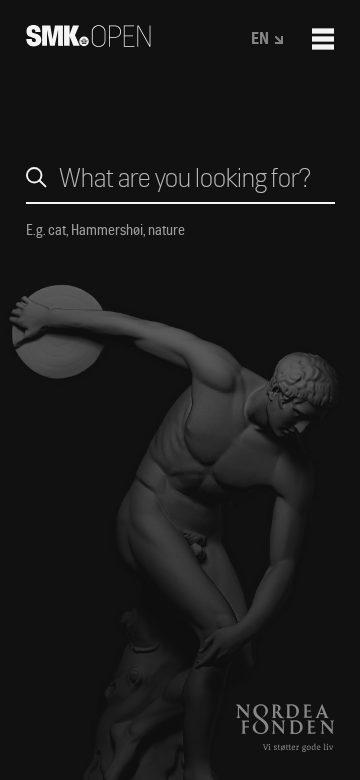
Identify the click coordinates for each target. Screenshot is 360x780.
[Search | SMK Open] (88, 40)
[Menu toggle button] (323, 39)
